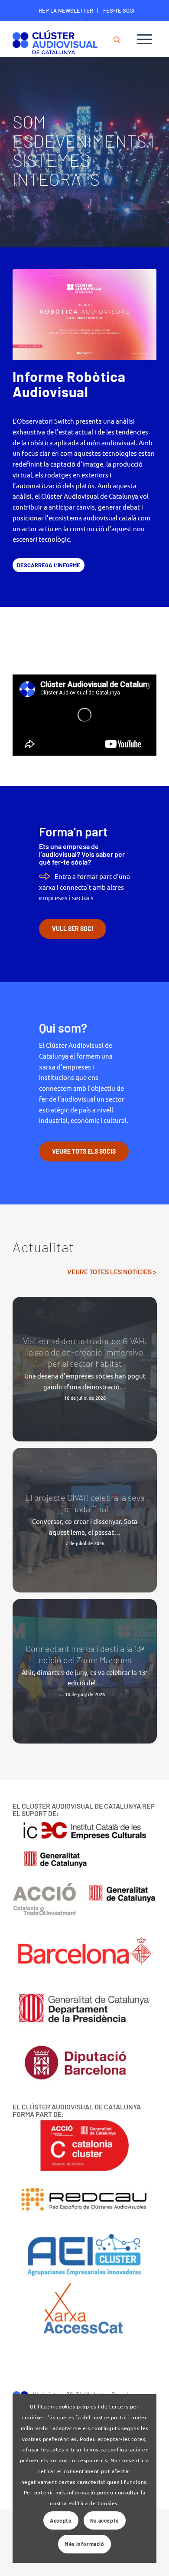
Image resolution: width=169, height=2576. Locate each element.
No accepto (105, 2520)
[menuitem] (66, 11)
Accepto (61, 2520)
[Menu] (145, 39)
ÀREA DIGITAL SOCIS (105, 23)
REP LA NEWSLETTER (66, 10)
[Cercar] (121, 39)
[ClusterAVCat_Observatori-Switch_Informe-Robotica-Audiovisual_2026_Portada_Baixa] (84, 315)
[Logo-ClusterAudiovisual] (70, 41)
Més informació (84, 2544)
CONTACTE (57, 23)
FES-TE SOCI (119, 10)
